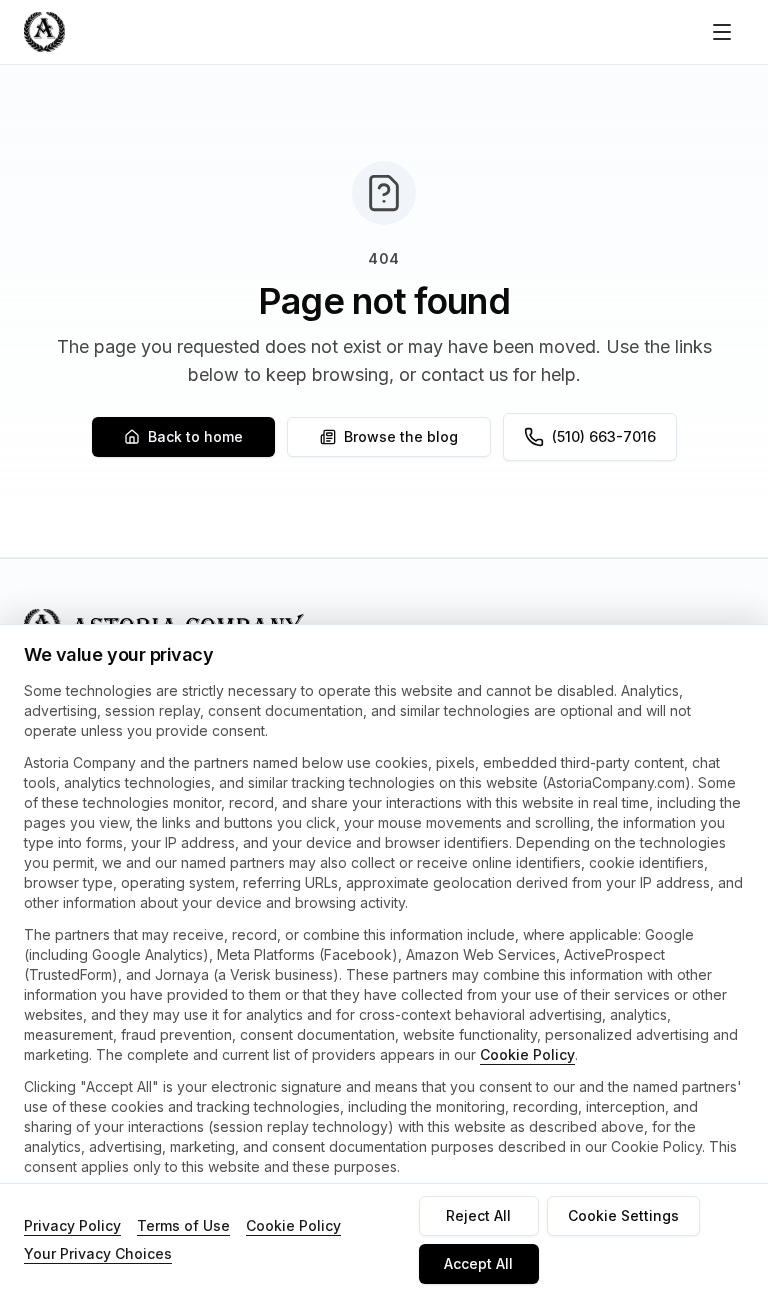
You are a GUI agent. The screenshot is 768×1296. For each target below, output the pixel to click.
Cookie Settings (623, 1215)
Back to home (195, 436)
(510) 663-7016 (604, 436)
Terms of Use (183, 1225)
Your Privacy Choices (98, 1253)
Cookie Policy (527, 1054)
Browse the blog (401, 436)
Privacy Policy (72, 1225)
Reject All (478, 1215)
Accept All (478, 1263)
